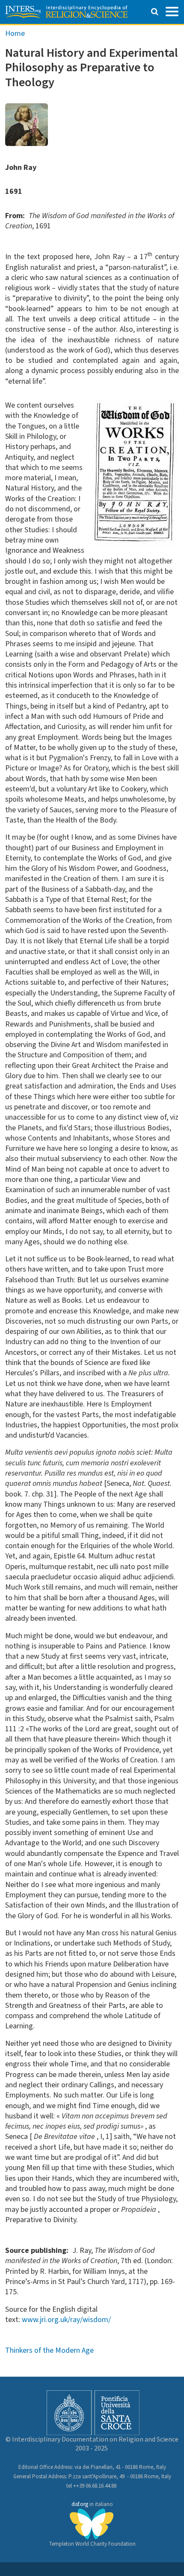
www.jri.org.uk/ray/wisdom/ (66, 2320)
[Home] (66, 12)
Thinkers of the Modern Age (49, 2350)
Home (15, 34)
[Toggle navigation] (172, 11)
